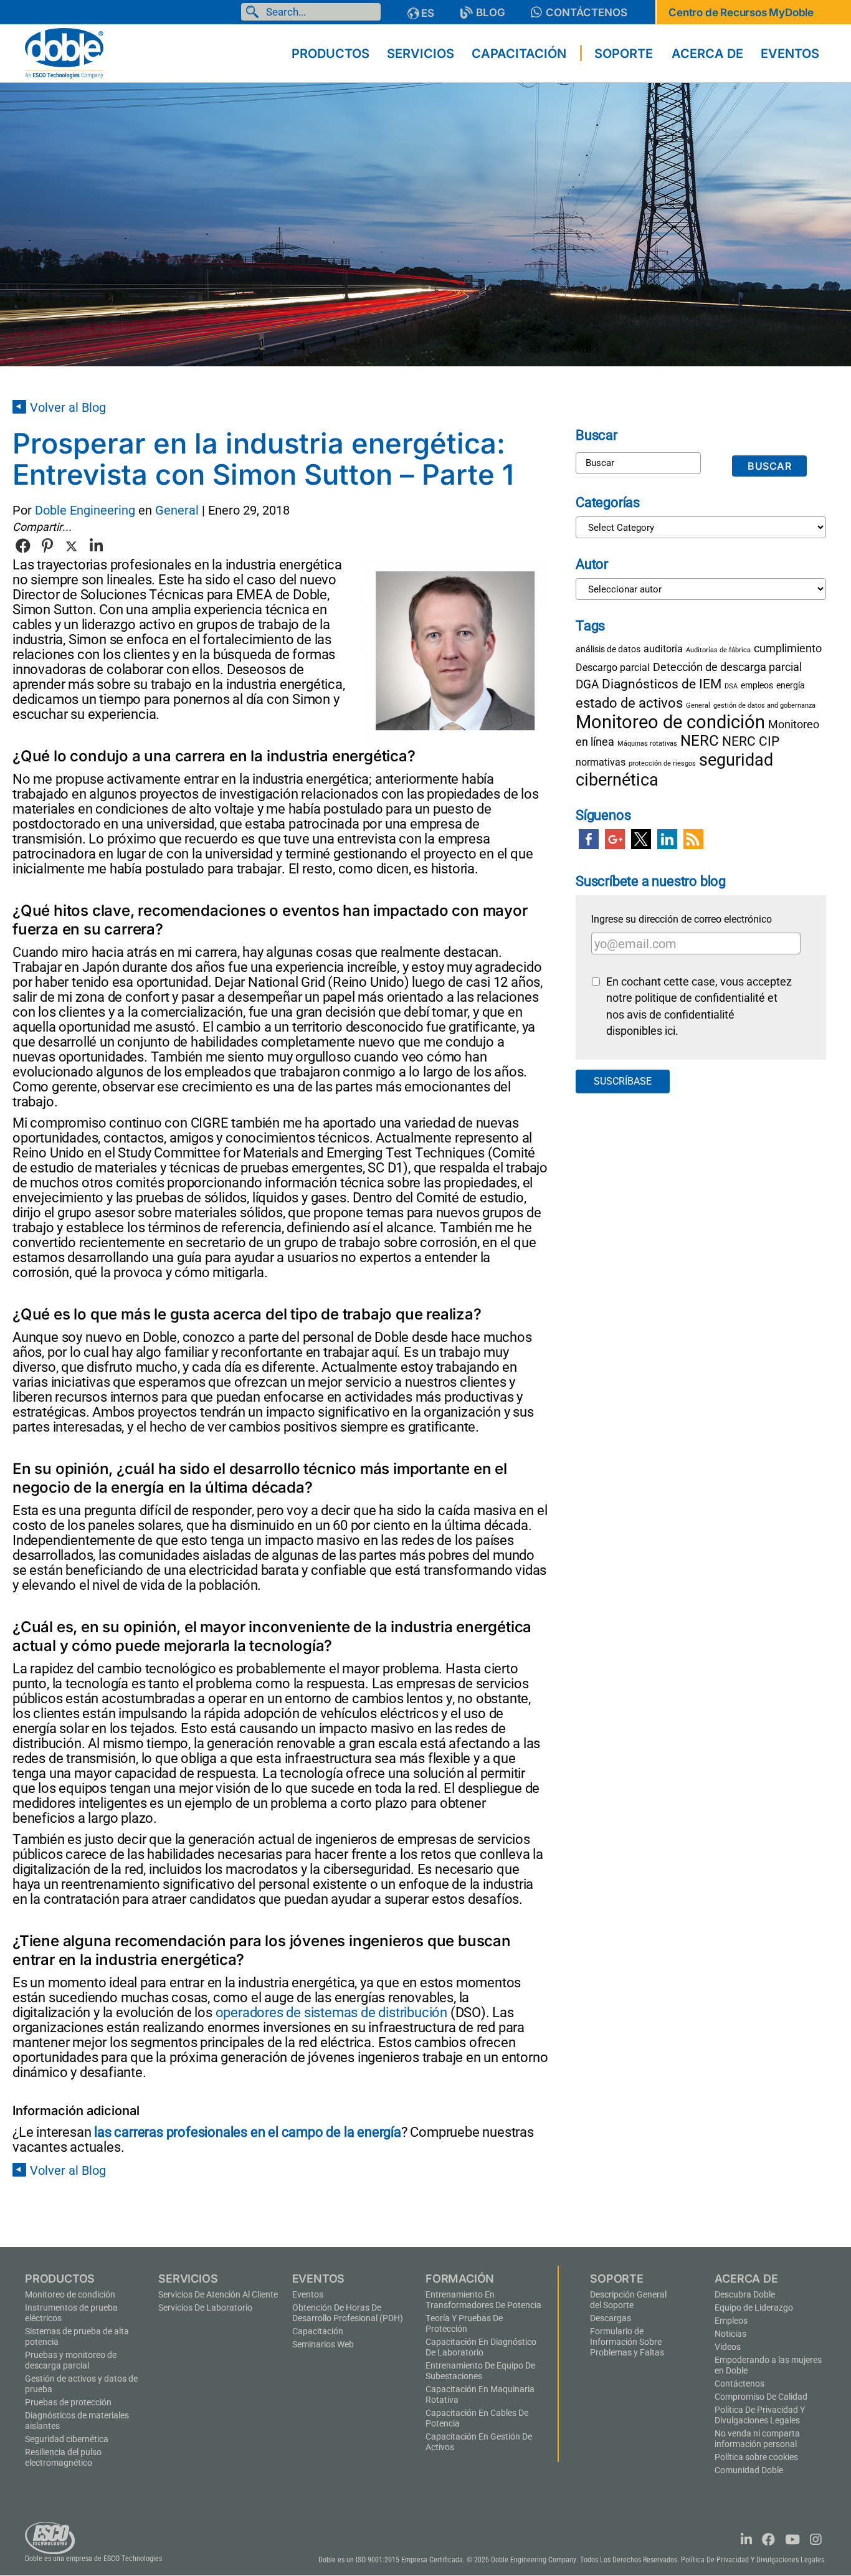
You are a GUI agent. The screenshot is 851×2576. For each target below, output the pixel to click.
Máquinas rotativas (647, 744)
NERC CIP (751, 741)
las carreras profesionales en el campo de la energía (248, 2132)
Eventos (308, 2294)
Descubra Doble (745, 2294)
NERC (700, 741)
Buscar (255, 12)
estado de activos (629, 703)
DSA (731, 686)
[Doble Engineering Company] (64, 52)
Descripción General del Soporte (628, 2300)
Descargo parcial (613, 668)
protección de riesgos (662, 763)
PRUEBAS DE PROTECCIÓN (68, 2402)
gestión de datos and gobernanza (764, 706)
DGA (587, 684)
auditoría (663, 649)
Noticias (730, 2334)
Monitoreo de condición (670, 722)
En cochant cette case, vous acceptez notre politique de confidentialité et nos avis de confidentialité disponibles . (699, 1006)
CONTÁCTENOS (587, 12)
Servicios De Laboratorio (205, 2307)
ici (670, 1031)
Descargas (611, 2318)
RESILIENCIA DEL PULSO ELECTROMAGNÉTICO (63, 2457)
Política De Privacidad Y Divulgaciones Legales (760, 2415)
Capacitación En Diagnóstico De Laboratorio (481, 2347)
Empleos (731, 2321)
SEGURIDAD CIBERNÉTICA (67, 2439)
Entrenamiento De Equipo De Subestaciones (480, 2371)
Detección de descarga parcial (727, 667)
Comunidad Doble (749, 2470)
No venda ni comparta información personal (757, 2439)
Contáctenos (739, 2384)
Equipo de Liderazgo (754, 2307)
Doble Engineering (85, 510)
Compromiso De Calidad (761, 2397)
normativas (601, 762)
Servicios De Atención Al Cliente (218, 2294)
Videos (728, 2347)
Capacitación (318, 2331)
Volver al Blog (68, 407)
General (177, 510)
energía (791, 685)
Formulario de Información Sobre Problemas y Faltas (627, 2342)
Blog (491, 12)
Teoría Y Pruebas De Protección (464, 2323)
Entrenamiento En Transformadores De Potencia (483, 2300)
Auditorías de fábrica (718, 650)
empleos (757, 685)
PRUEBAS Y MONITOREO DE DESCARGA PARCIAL (71, 2360)
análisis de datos (608, 649)
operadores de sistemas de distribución (331, 2013)
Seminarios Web (323, 2344)
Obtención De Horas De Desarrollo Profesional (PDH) (348, 2313)
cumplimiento (788, 648)
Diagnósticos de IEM (662, 684)
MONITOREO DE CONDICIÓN (70, 2294)
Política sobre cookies (756, 2457)
